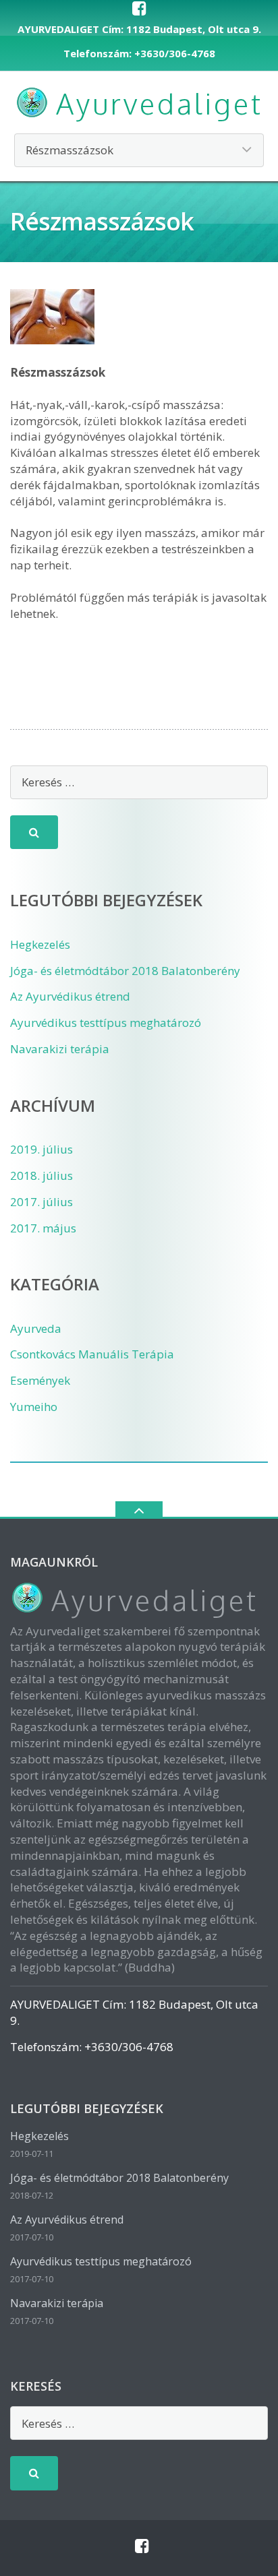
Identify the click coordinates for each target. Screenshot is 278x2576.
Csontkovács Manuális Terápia (92, 1354)
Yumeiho (34, 1407)
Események (40, 1380)
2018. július (41, 1175)
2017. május (43, 1228)
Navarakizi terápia (60, 1049)
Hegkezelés (40, 944)
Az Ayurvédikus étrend (70, 996)
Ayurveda (36, 1328)
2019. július (41, 1149)
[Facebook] (139, 8)
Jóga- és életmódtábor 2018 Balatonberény (125, 971)
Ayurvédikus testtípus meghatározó (106, 1023)
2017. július (41, 1202)
